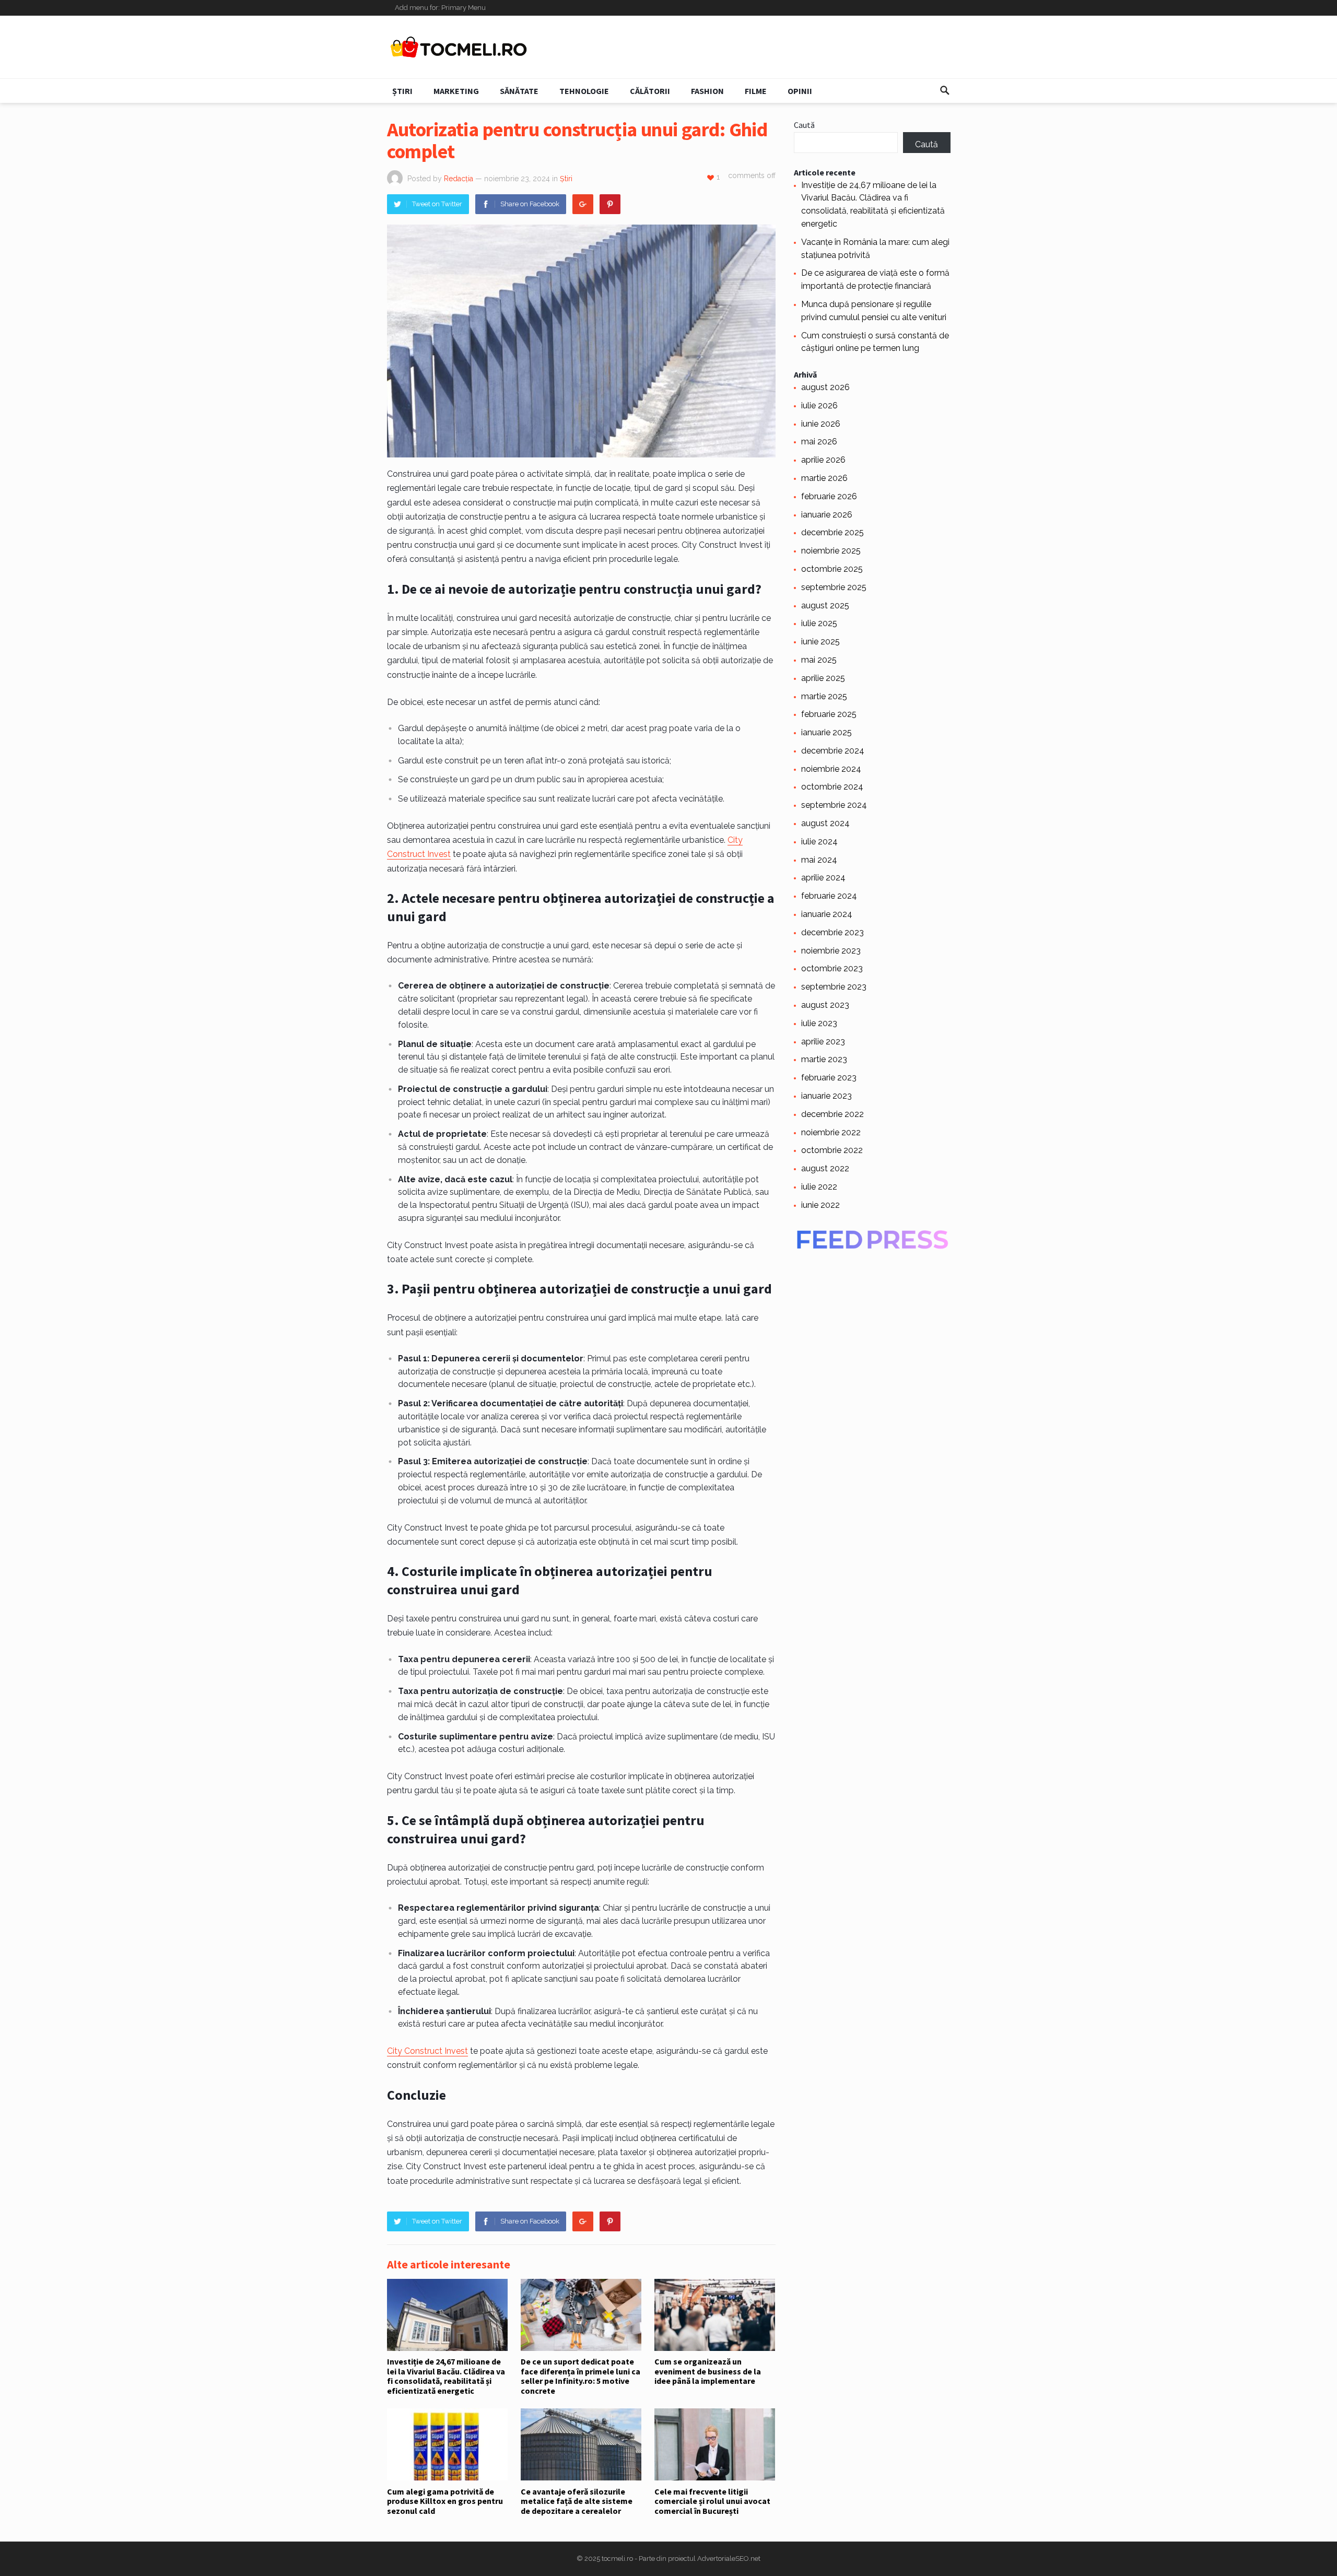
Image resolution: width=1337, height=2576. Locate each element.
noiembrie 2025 (831, 551)
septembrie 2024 (834, 805)
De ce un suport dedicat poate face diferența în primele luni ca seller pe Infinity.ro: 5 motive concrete (580, 2376)
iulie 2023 (819, 1023)
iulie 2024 (819, 842)
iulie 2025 (819, 623)
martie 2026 (824, 478)
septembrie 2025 (834, 587)
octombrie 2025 (832, 569)
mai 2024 (819, 860)
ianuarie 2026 (827, 515)
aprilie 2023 (823, 1042)
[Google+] (583, 204)
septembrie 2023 (834, 987)
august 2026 (825, 387)
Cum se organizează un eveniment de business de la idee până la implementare (708, 2371)
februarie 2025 (829, 714)
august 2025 (825, 605)
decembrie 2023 (832, 932)
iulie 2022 (819, 1187)
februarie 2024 (829, 896)
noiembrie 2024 (831, 769)
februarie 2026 (829, 496)
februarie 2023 (829, 1078)
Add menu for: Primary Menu (440, 8)
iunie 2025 (820, 642)
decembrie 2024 (833, 751)
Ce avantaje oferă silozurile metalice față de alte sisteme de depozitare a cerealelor (577, 2501)
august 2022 (825, 1168)
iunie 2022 (820, 1205)
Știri (402, 91)
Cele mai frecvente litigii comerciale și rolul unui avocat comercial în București (712, 2501)
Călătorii (650, 91)
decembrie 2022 (832, 1114)
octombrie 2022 (832, 1150)
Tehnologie (584, 91)
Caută (804, 125)
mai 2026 (819, 442)
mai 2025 (819, 660)
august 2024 (825, 823)
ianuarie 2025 (826, 732)
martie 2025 (824, 696)
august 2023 (825, 1005)
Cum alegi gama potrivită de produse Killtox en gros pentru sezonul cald (445, 2501)
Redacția (459, 179)
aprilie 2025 (823, 678)
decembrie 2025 (832, 532)
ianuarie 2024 (827, 914)
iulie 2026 (819, 405)
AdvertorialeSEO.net (729, 2559)
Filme (756, 91)
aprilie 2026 (823, 460)
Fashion (707, 91)
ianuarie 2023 (826, 1096)
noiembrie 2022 (831, 1132)
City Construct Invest (427, 2051)
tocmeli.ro (617, 2559)
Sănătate (519, 91)
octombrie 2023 (832, 968)
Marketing (456, 91)
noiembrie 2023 (831, 951)
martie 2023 (824, 1059)
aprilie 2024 (823, 878)
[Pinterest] (610, 204)
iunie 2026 (821, 424)
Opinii (800, 91)
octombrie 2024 (832, 787)
